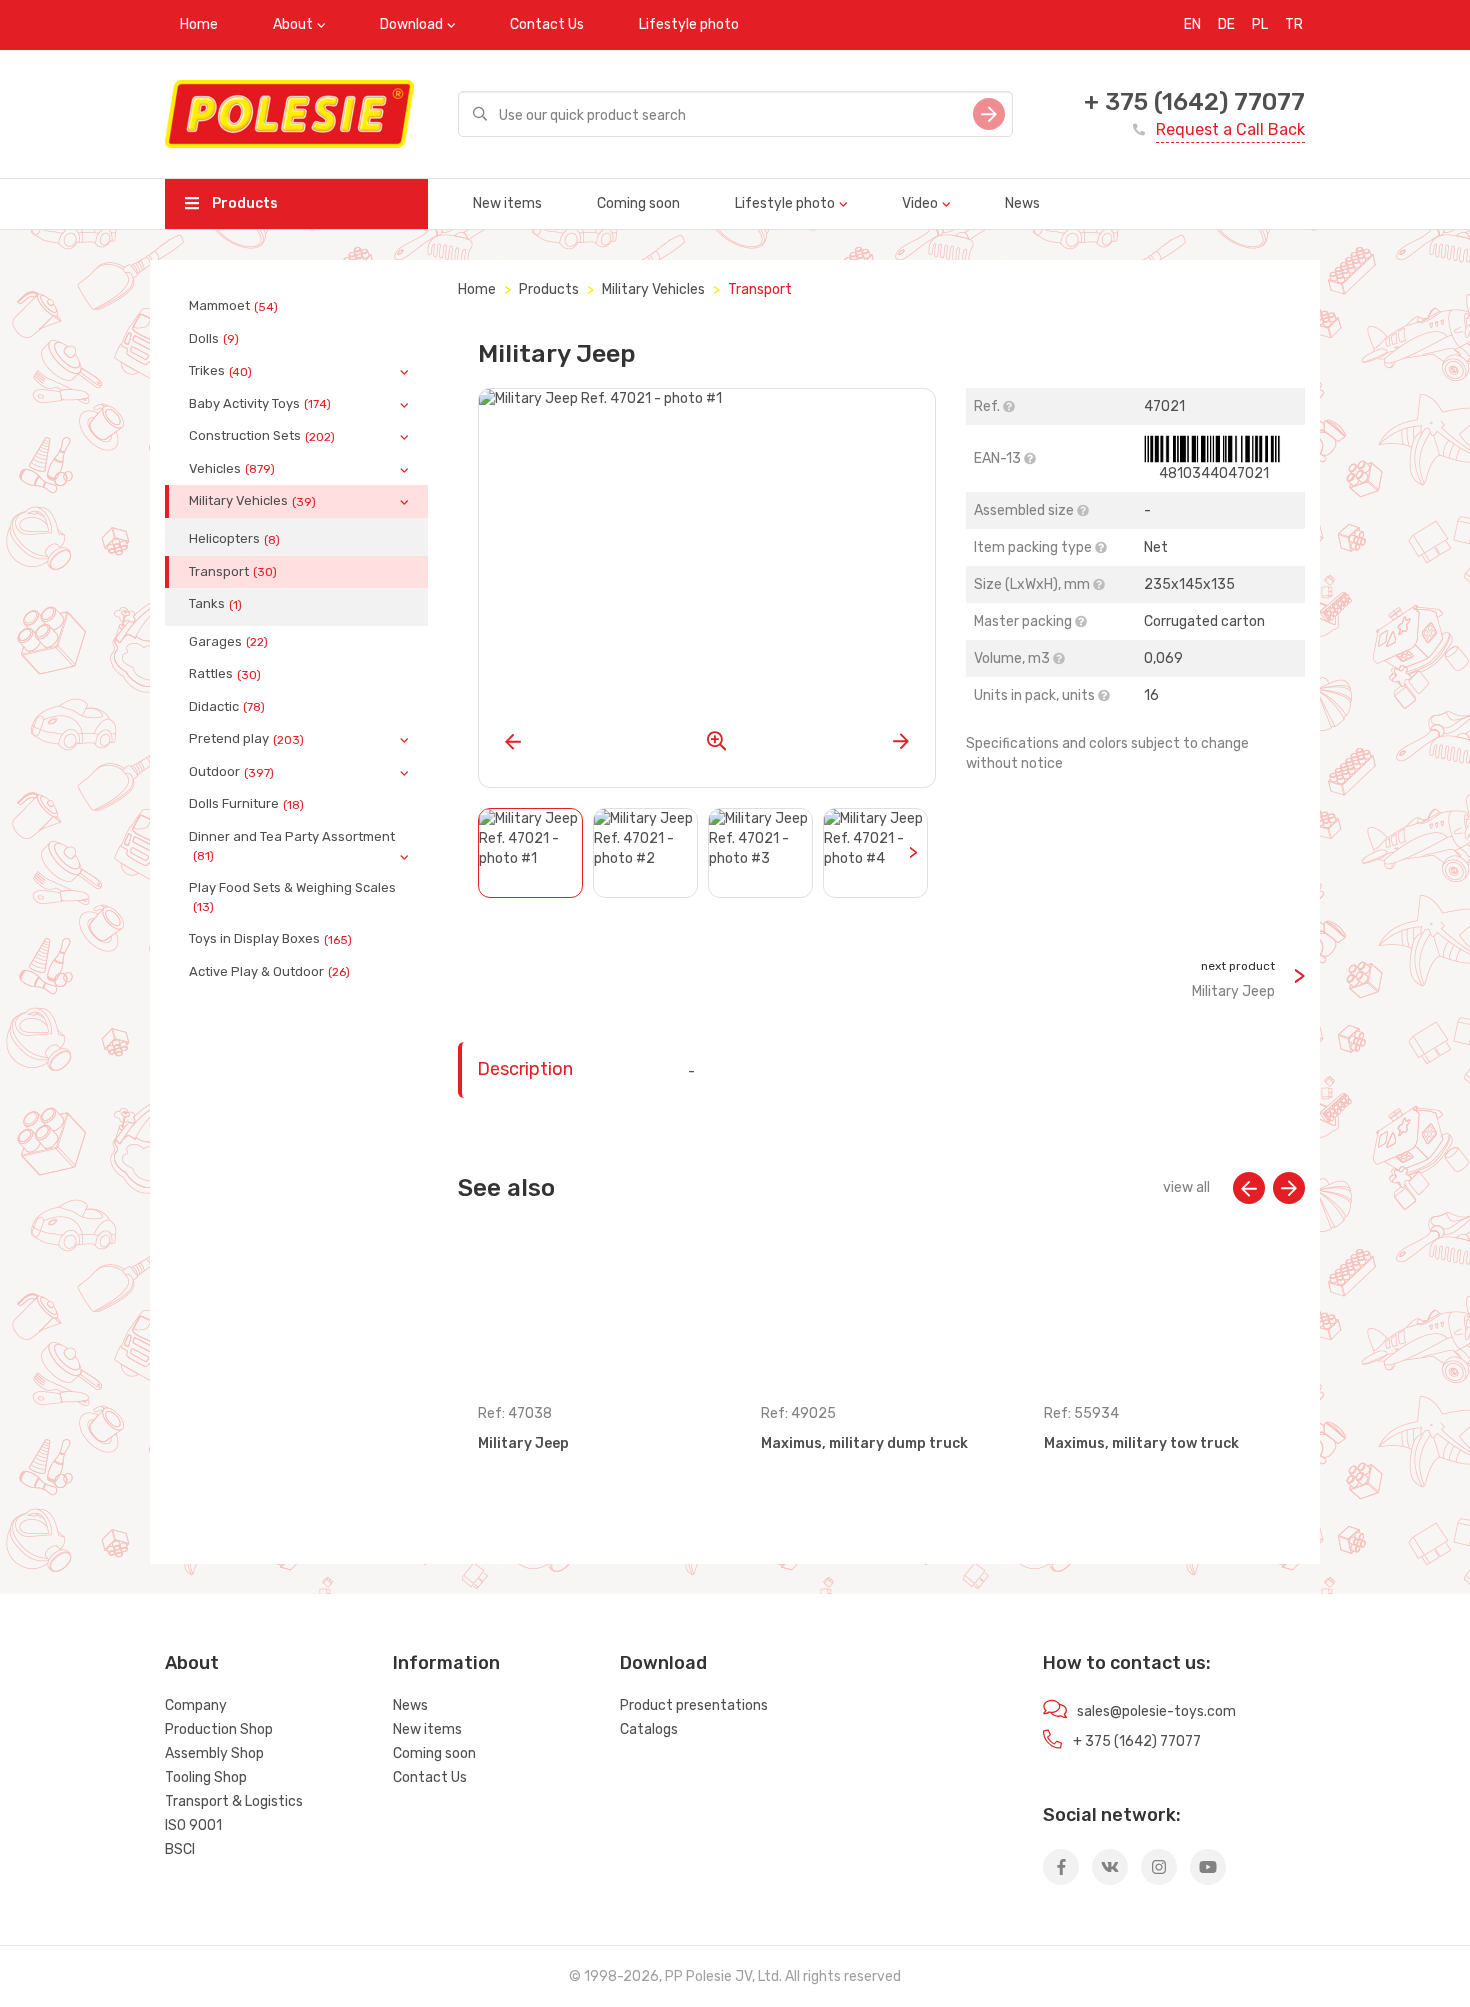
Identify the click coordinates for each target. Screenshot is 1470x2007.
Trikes (220, 371)
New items (507, 203)
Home (199, 24)
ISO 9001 (193, 1825)
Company (196, 1705)
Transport (233, 572)
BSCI (180, 1849)
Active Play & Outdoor (269, 972)
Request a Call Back (1230, 129)
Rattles (225, 674)
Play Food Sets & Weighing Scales (292, 897)
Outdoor (231, 772)
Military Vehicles (252, 501)
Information (446, 1663)
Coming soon (638, 203)
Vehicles (232, 469)
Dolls (214, 339)
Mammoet (233, 306)
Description (525, 1069)
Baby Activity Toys (260, 404)
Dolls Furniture (246, 804)
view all (1186, 1187)
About (293, 24)
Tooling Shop (206, 1777)
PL (1260, 24)
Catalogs (649, 1729)
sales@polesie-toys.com (1156, 1711)
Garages (228, 642)
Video (920, 203)
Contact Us (547, 24)
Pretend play (246, 739)
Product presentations (694, 1705)
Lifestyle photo (689, 24)
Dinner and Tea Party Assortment (292, 846)
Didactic (227, 707)
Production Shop (219, 1729)
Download (411, 24)
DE (1226, 24)
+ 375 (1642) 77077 (1194, 102)
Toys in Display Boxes (270, 939)
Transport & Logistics (234, 1801)
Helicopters (234, 539)
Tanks (215, 604)
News (1022, 203)
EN (1192, 24)
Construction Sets (262, 436)
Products (243, 203)
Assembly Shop (214, 1753)
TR (1294, 24)
